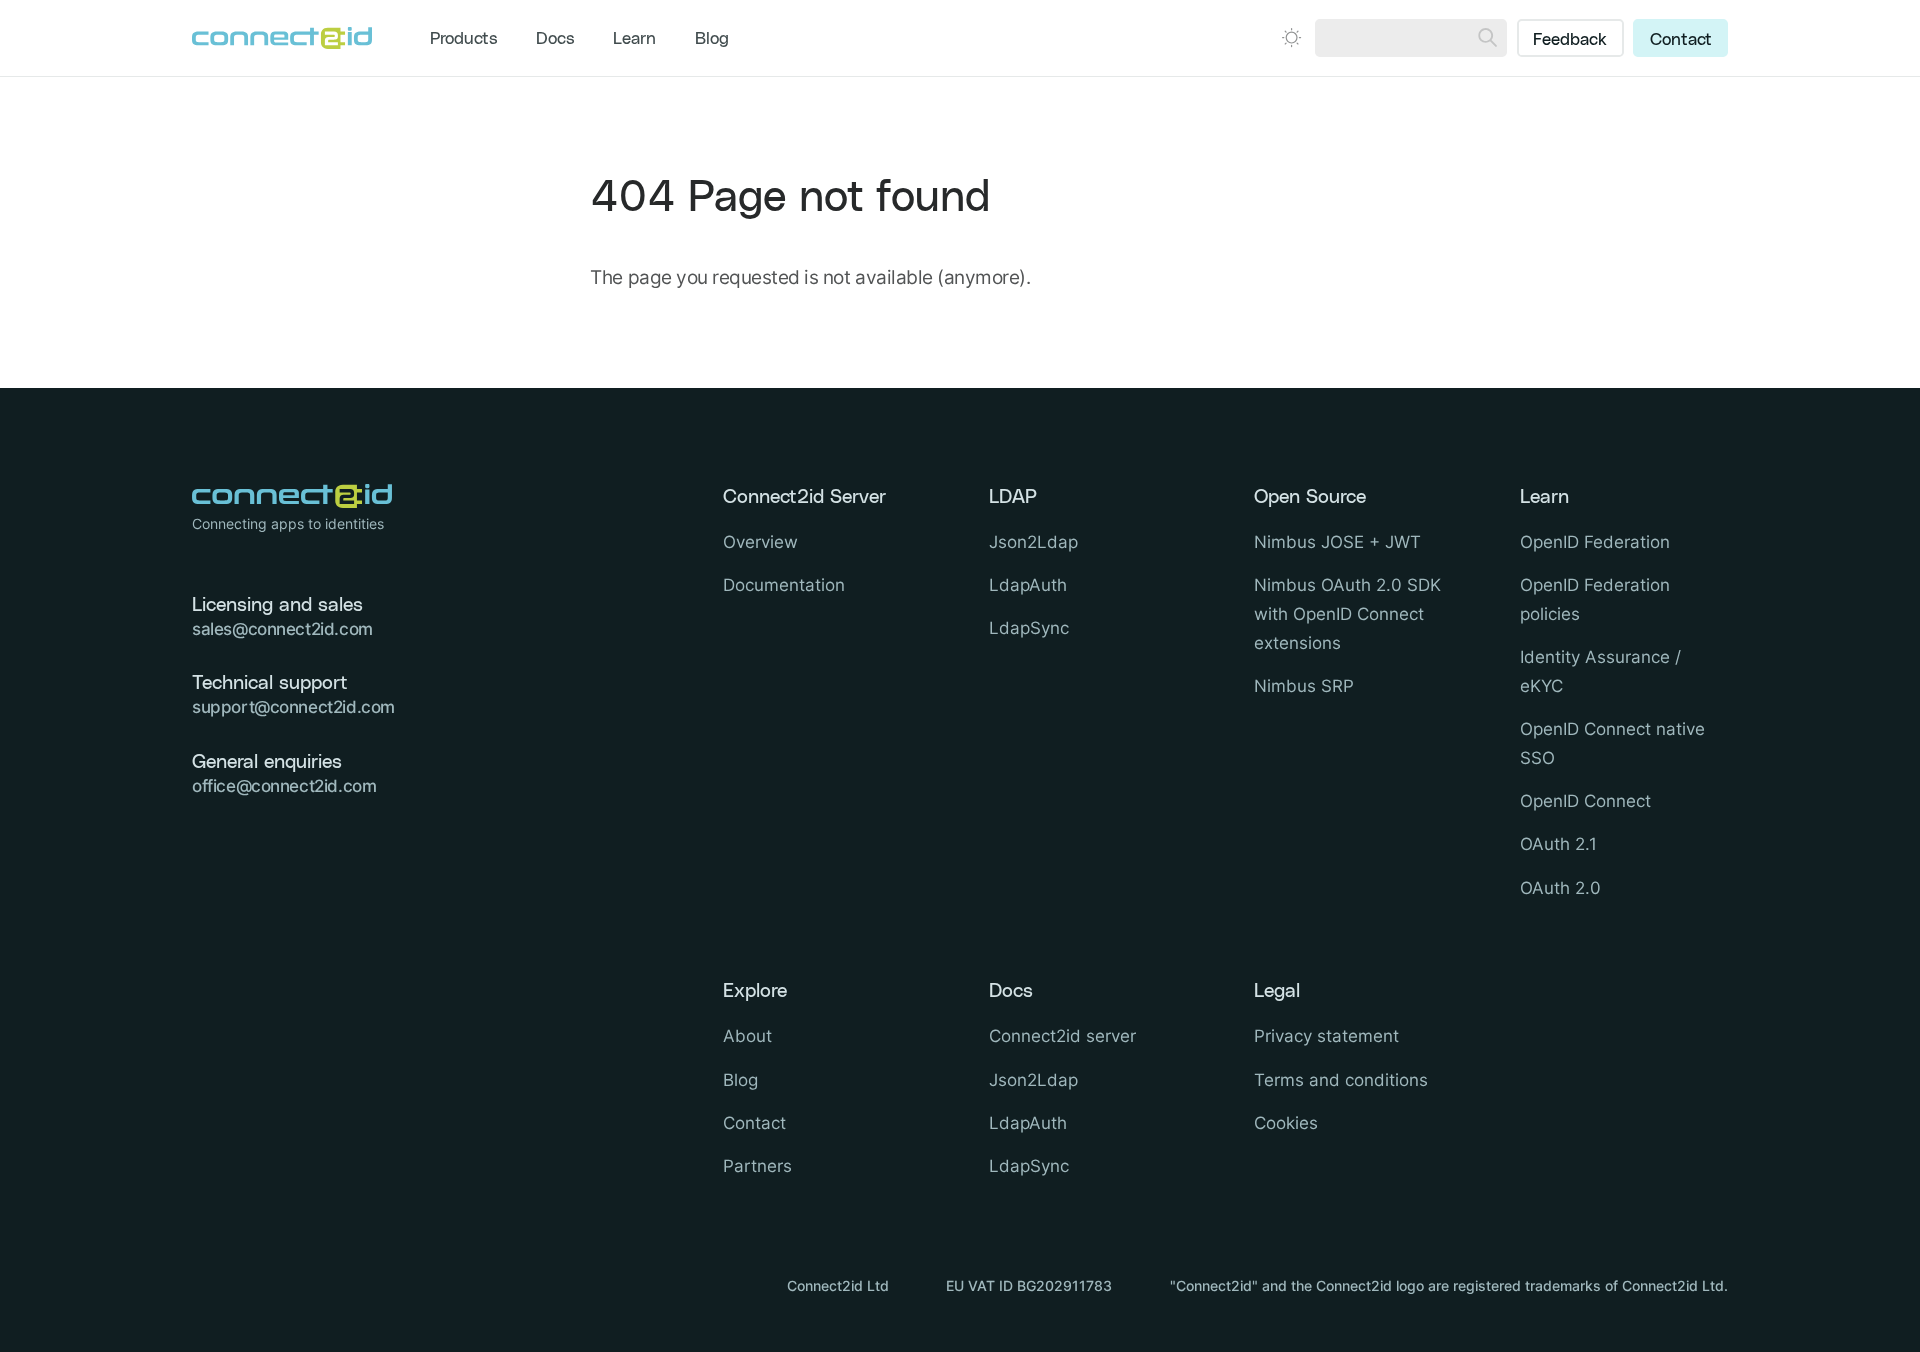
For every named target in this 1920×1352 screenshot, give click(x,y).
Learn (634, 39)
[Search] (1487, 38)
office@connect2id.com (284, 786)
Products (464, 39)
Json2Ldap (1033, 542)
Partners (757, 1166)
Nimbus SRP (1304, 686)
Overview (760, 542)
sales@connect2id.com (282, 629)
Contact (1681, 40)
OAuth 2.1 (1558, 844)
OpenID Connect (1585, 801)
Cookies (1286, 1123)
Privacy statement (1326, 1036)
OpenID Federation (1595, 542)
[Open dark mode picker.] (1291, 37)
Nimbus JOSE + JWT (1337, 542)
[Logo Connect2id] (282, 38)
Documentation (784, 585)
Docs (555, 39)
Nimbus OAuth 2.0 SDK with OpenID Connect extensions (1347, 614)
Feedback (1570, 40)
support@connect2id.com (293, 707)
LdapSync (1029, 628)
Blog (712, 39)
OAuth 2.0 (1560, 888)
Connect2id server (1062, 1036)
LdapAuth (1028, 585)
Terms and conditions (1341, 1080)
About (747, 1036)
